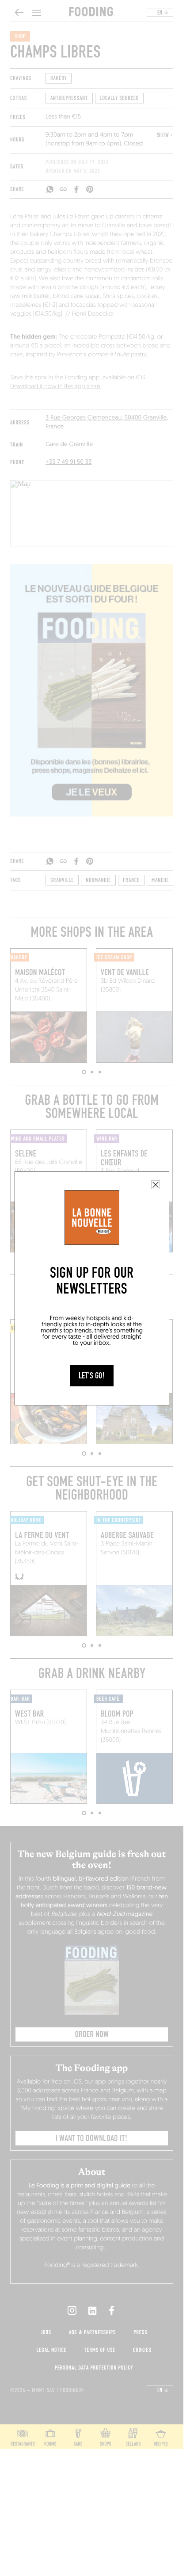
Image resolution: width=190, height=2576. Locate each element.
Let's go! (92, 1376)
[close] (156, 1185)
